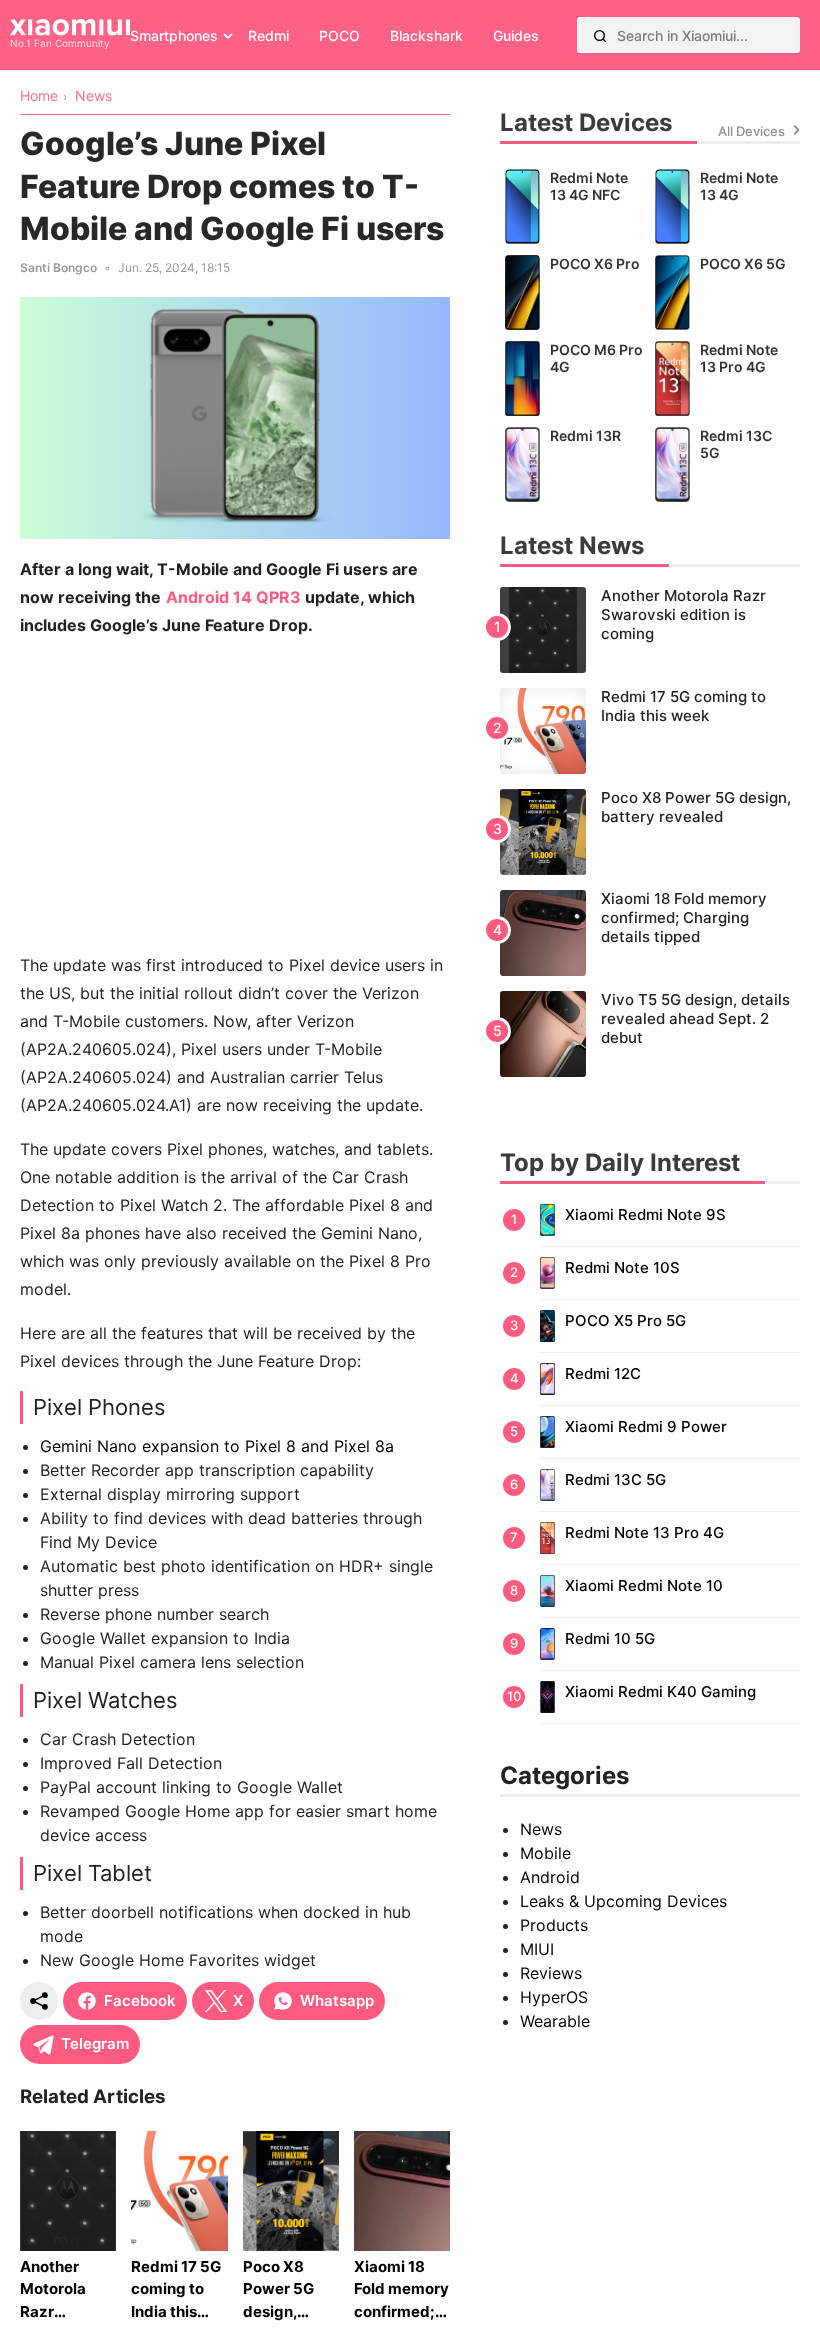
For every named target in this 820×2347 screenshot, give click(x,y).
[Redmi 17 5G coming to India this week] (650, 731)
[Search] (600, 35)
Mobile (545, 1853)
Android (550, 1877)
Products (554, 1925)
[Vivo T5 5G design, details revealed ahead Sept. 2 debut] (650, 1034)
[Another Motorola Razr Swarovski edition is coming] (650, 630)
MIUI (537, 1949)
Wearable (555, 2021)
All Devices (751, 131)
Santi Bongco (58, 267)
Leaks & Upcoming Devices (623, 1901)
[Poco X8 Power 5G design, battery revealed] (650, 832)
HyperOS (554, 1997)
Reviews (551, 1973)
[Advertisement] (235, 795)
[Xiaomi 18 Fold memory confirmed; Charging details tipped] (650, 933)
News (541, 1829)
